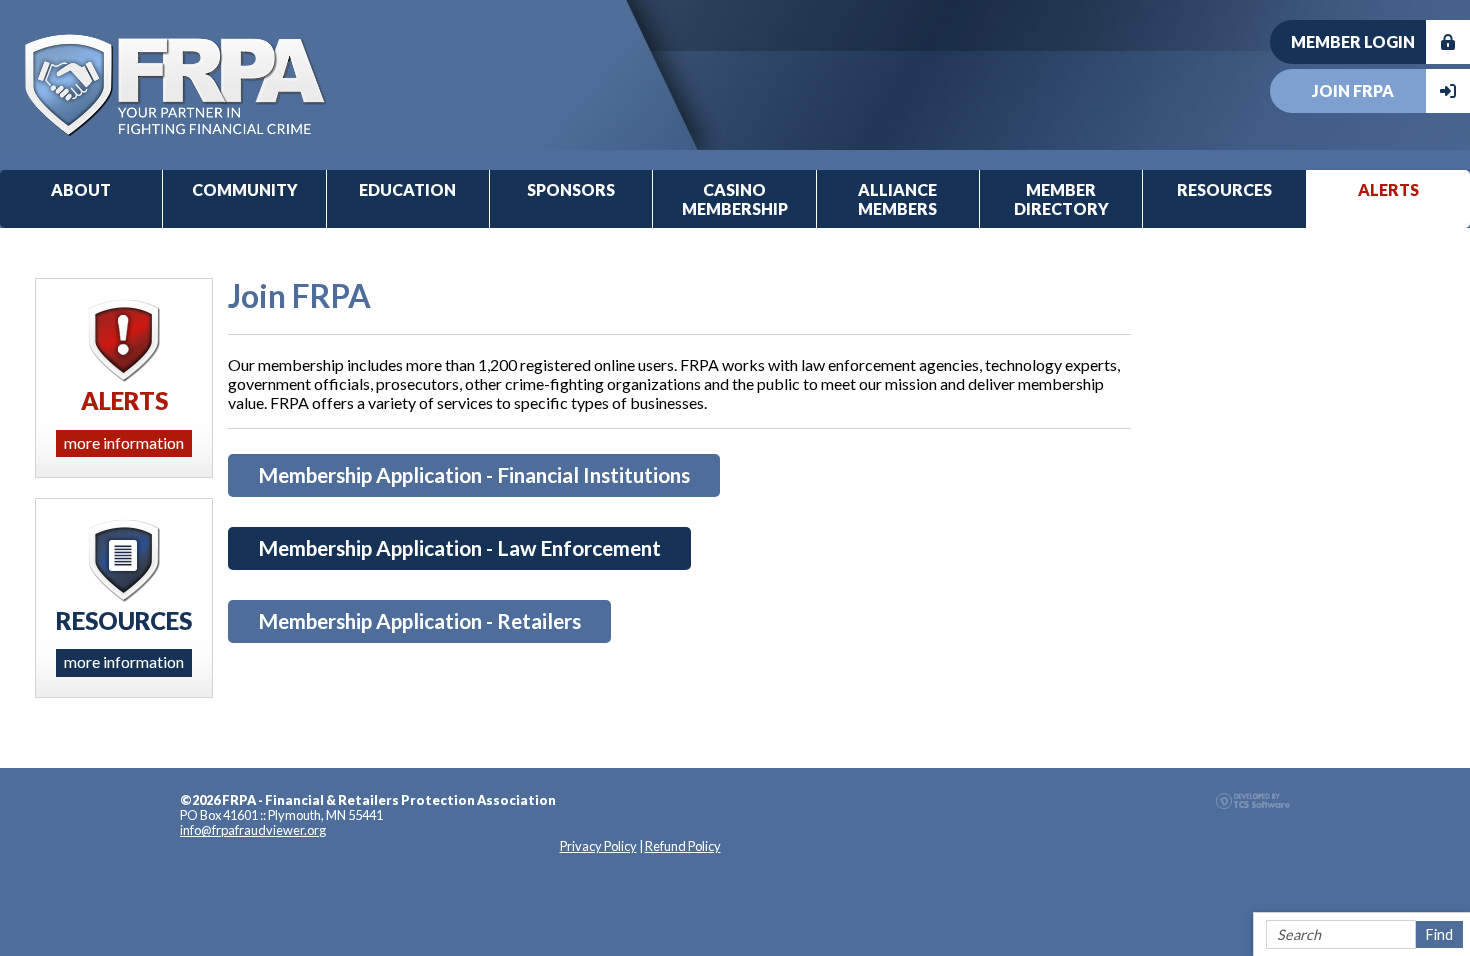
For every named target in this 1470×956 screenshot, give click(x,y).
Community (245, 189)
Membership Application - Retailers (419, 620)
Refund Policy (683, 846)
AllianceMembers (897, 199)
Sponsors (571, 189)
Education (407, 189)
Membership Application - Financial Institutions (474, 474)
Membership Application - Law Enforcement (459, 547)
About (81, 189)
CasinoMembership (735, 199)
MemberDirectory (1061, 199)
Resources (1224, 189)
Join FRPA (1353, 90)
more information (124, 442)
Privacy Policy (598, 846)
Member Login (1353, 41)
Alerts (1388, 189)
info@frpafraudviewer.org (253, 830)
